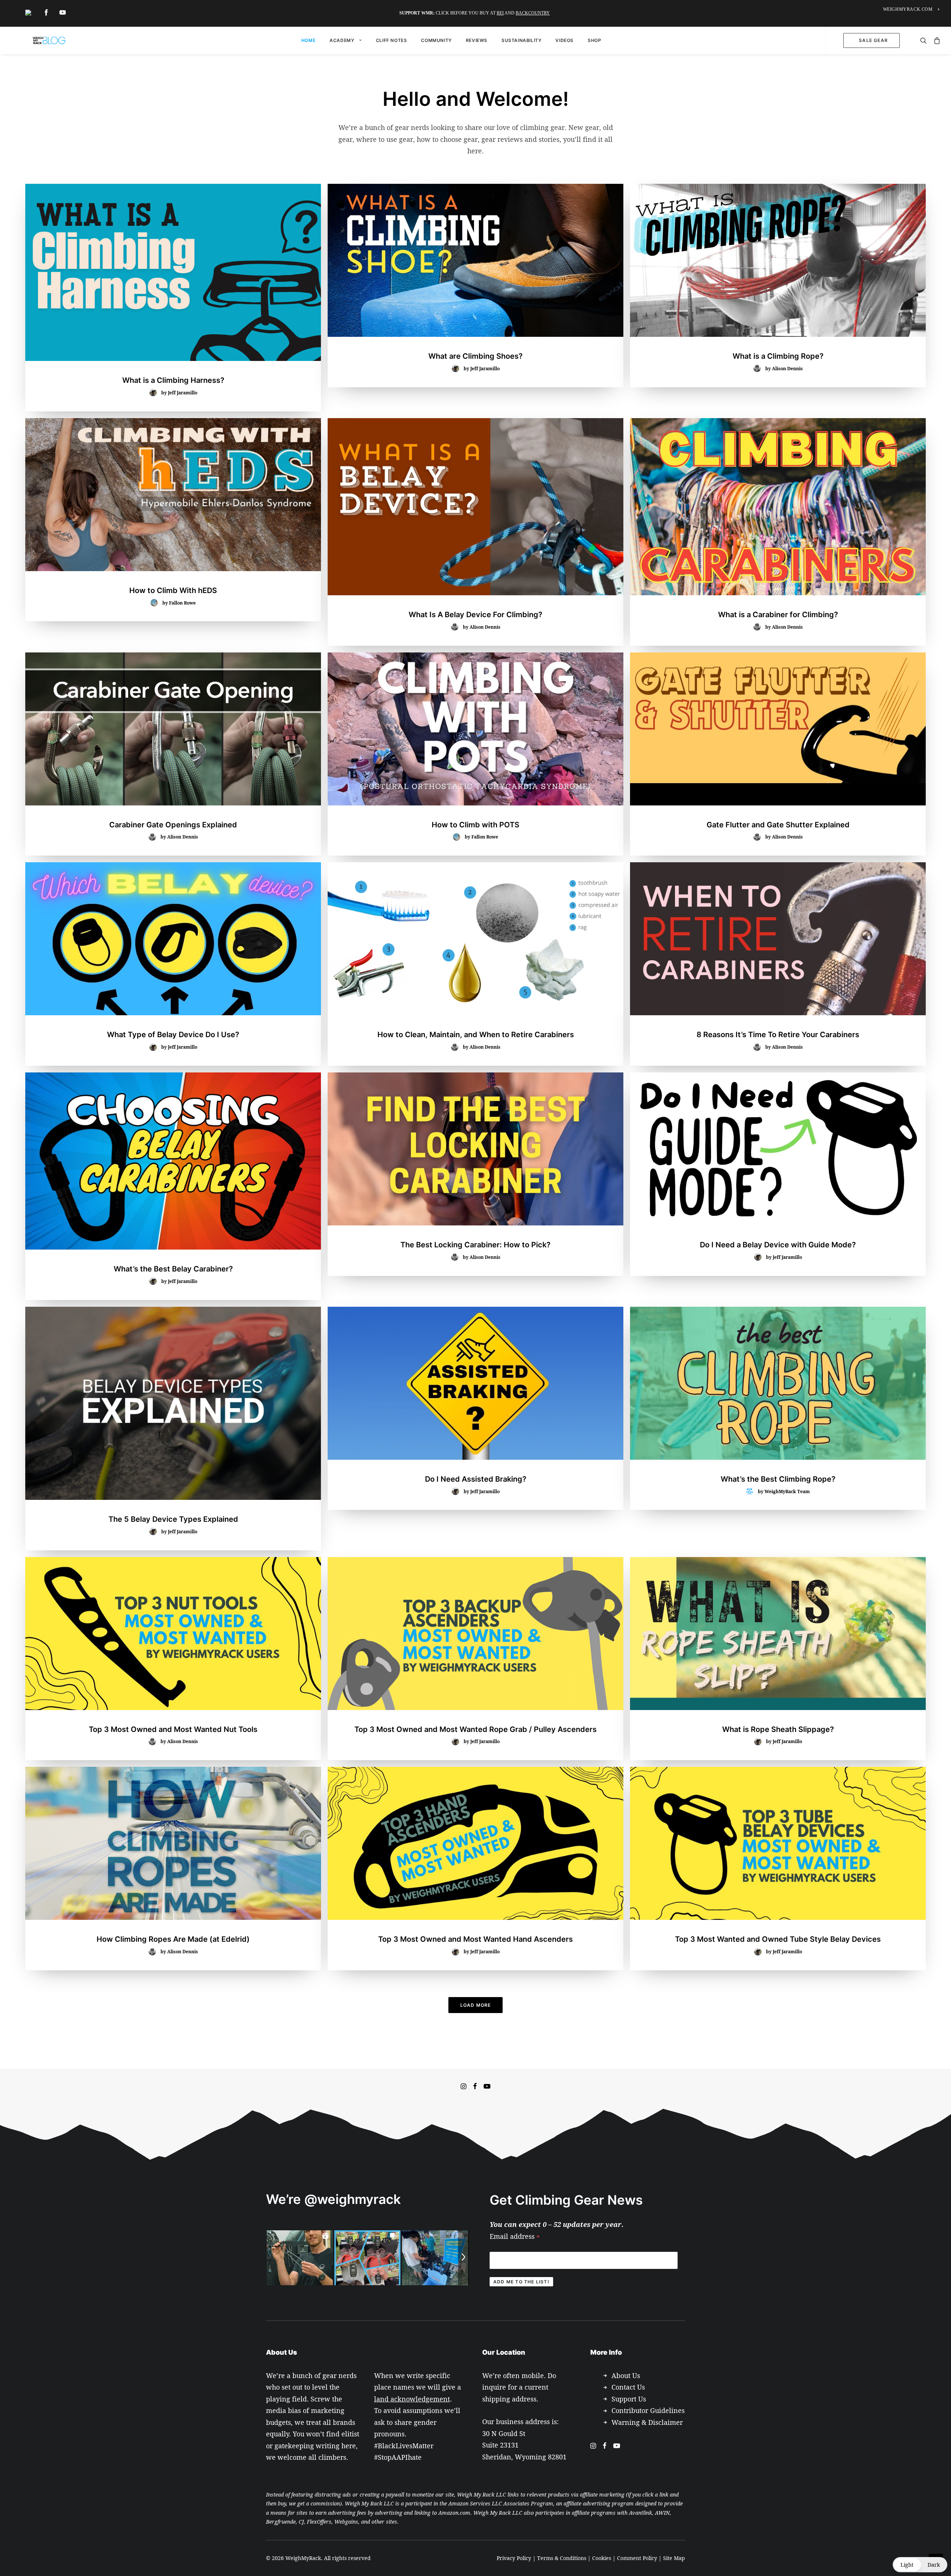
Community (436, 40)
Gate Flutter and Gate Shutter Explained (778, 825)
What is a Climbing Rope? (778, 356)
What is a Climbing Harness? (173, 380)
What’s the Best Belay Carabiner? (173, 1269)
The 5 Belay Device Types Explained (173, 1519)
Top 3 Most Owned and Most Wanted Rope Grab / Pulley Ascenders (475, 1729)
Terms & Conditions (562, 2558)
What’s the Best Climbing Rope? (778, 1479)
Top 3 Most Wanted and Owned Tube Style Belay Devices (778, 1939)
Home (308, 40)
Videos (564, 40)
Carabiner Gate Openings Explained (173, 825)
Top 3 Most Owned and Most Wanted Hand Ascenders (475, 1939)
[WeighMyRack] (49, 40)
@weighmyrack (353, 2199)
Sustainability (521, 40)
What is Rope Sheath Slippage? (778, 1729)
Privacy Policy (514, 2558)
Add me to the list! (521, 2282)
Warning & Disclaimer (647, 2422)
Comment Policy (637, 2558)
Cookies (602, 2558)
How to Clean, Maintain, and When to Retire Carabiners (476, 1035)
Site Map (674, 2558)
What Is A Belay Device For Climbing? (475, 615)
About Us (626, 2375)
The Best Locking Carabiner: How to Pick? (475, 1245)
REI (500, 13)
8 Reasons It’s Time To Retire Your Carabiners (778, 1035)
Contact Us (628, 2387)
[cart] (934, 40)
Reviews (477, 40)
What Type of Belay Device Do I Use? (173, 1035)
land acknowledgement (412, 2399)
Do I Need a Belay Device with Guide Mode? (778, 1245)
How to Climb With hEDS (173, 590)
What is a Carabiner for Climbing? (778, 615)
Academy (342, 40)
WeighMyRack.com (908, 9)
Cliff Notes (392, 40)
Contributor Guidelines (648, 2410)
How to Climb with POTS (475, 825)
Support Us (629, 2399)
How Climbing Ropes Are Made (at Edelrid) (173, 1939)
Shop (594, 40)
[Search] (923, 40)
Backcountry (533, 13)
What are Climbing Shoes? (475, 356)
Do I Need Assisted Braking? (476, 1479)
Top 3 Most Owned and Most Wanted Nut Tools (173, 1729)
